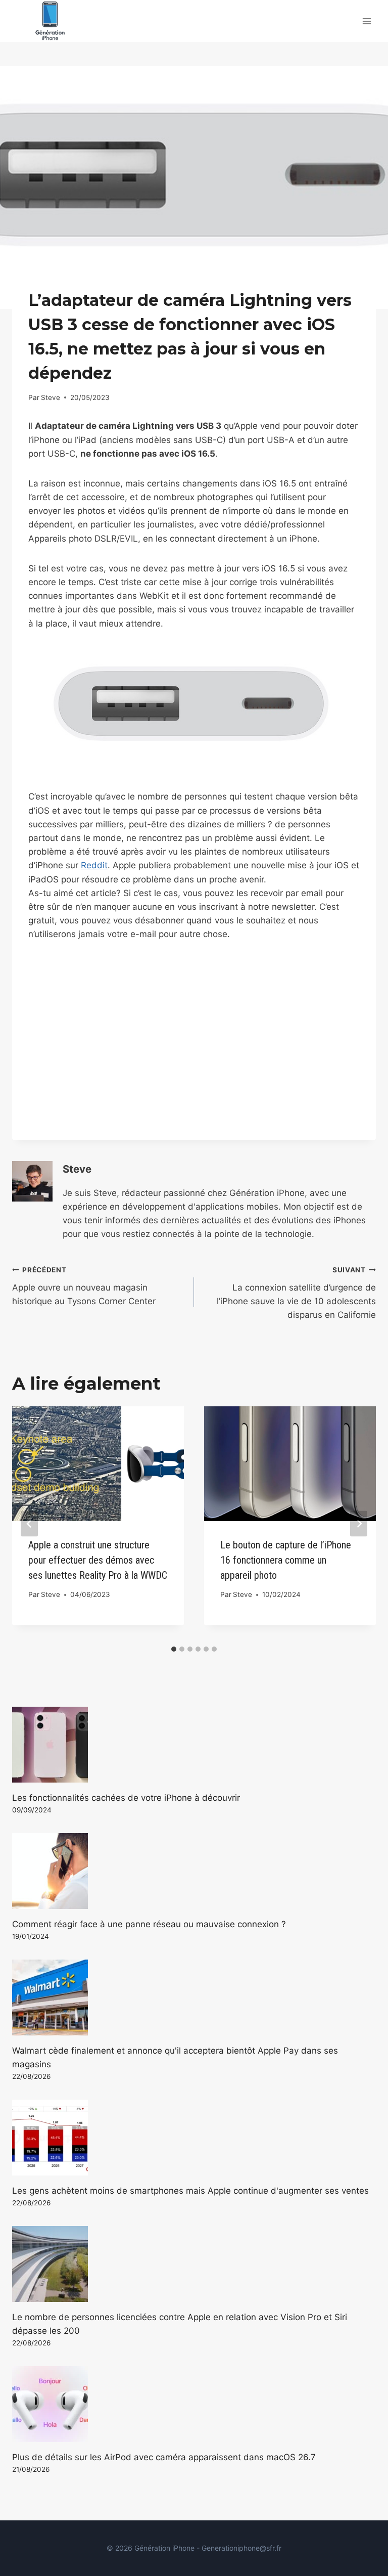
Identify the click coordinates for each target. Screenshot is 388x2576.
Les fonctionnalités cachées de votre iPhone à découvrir (126, 1798)
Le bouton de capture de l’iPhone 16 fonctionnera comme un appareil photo (286, 1560)
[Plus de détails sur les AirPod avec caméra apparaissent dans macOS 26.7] (194, 2404)
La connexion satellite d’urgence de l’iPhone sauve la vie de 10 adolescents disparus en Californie (296, 1293)
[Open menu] (367, 21)
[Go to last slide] (29, 1523)
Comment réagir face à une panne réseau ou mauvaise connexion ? (149, 1924)
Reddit (94, 865)
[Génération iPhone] (50, 21)
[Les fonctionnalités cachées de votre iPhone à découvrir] (194, 1745)
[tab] (174, 1649)
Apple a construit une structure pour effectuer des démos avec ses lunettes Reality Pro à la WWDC (98, 1560)
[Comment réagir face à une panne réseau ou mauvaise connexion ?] (194, 1871)
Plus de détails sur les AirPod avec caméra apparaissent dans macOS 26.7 (164, 2457)
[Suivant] (359, 1523)
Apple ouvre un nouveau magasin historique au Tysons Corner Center (84, 1286)
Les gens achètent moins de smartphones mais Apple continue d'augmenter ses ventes (190, 2191)
